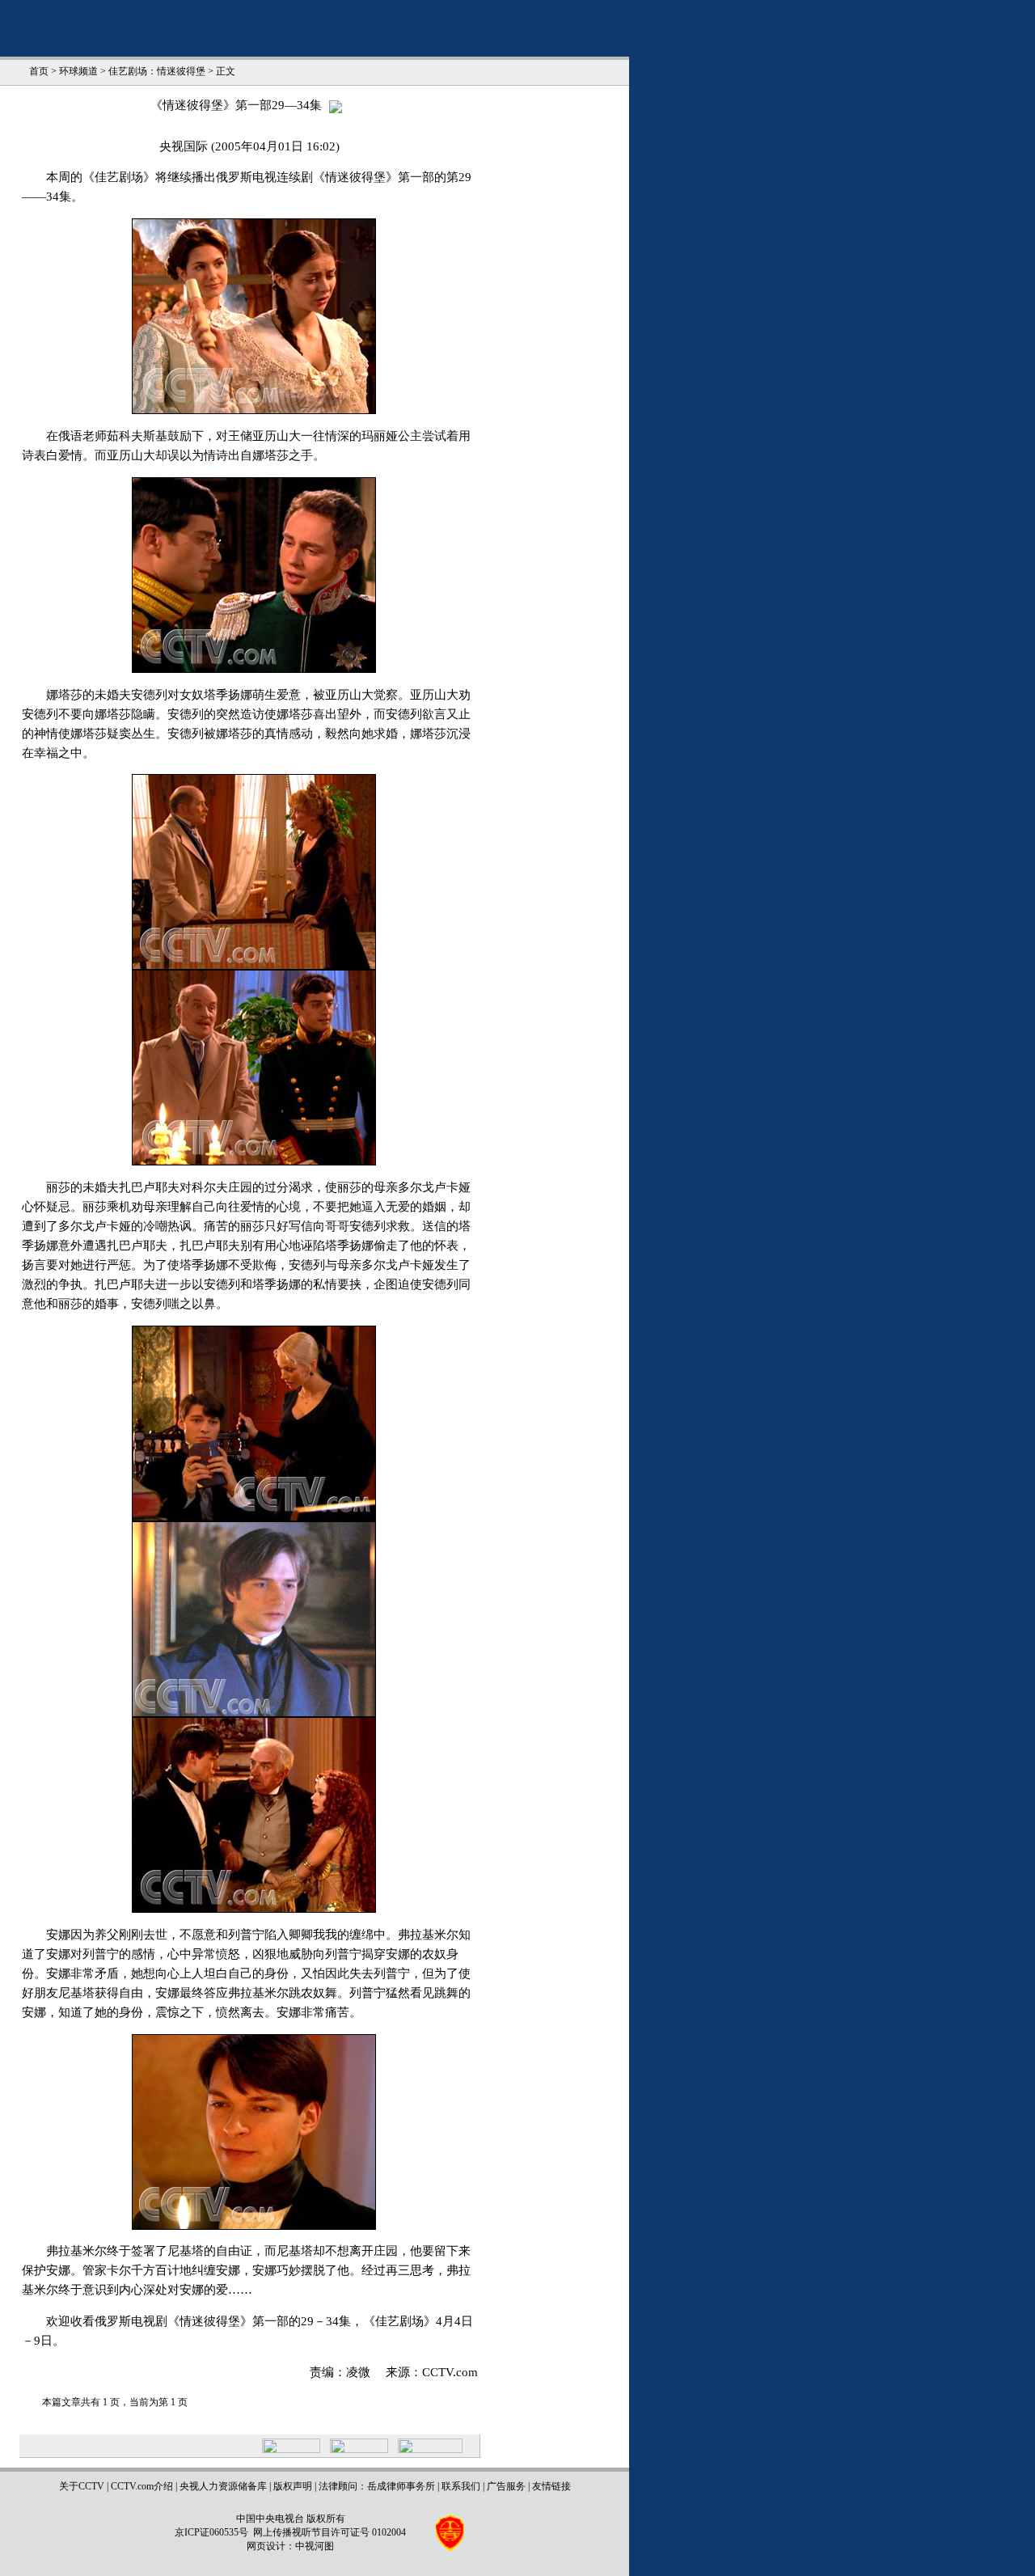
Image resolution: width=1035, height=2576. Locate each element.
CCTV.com (450, 2372)
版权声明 (293, 2486)
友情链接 (551, 2486)
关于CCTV (82, 2486)
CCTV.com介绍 (142, 2486)
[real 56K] (336, 105)
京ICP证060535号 (211, 2532)
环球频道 (78, 71)
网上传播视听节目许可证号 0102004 (330, 2532)
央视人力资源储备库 (223, 2486)
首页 (39, 71)
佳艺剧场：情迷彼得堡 (157, 71)
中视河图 (315, 2546)
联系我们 (461, 2486)
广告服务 (506, 2486)
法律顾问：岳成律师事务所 (377, 2486)
